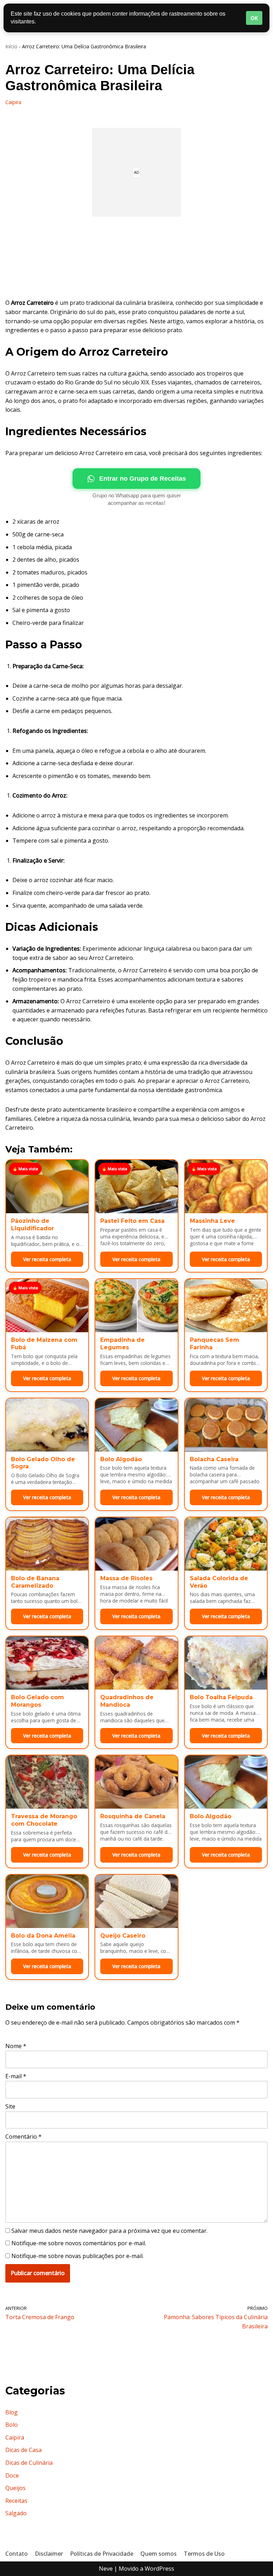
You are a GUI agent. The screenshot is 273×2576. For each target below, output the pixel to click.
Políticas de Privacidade (102, 2554)
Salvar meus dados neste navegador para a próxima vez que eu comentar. (109, 2231)
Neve (106, 2569)
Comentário (23, 2137)
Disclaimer (49, 2554)
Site (10, 2106)
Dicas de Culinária (29, 2463)
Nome (16, 2046)
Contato (17, 2554)
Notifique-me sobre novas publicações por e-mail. (77, 2256)
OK (254, 18)
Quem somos (159, 2554)
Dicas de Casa (23, 2450)
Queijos (15, 2488)
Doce (12, 2475)
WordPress (159, 2569)
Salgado (16, 2513)
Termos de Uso (204, 2554)
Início (11, 46)
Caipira (13, 102)
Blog (12, 2412)
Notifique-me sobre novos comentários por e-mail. (79, 2243)
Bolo (12, 2425)
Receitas (16, 2501)
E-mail (16, 2076)
